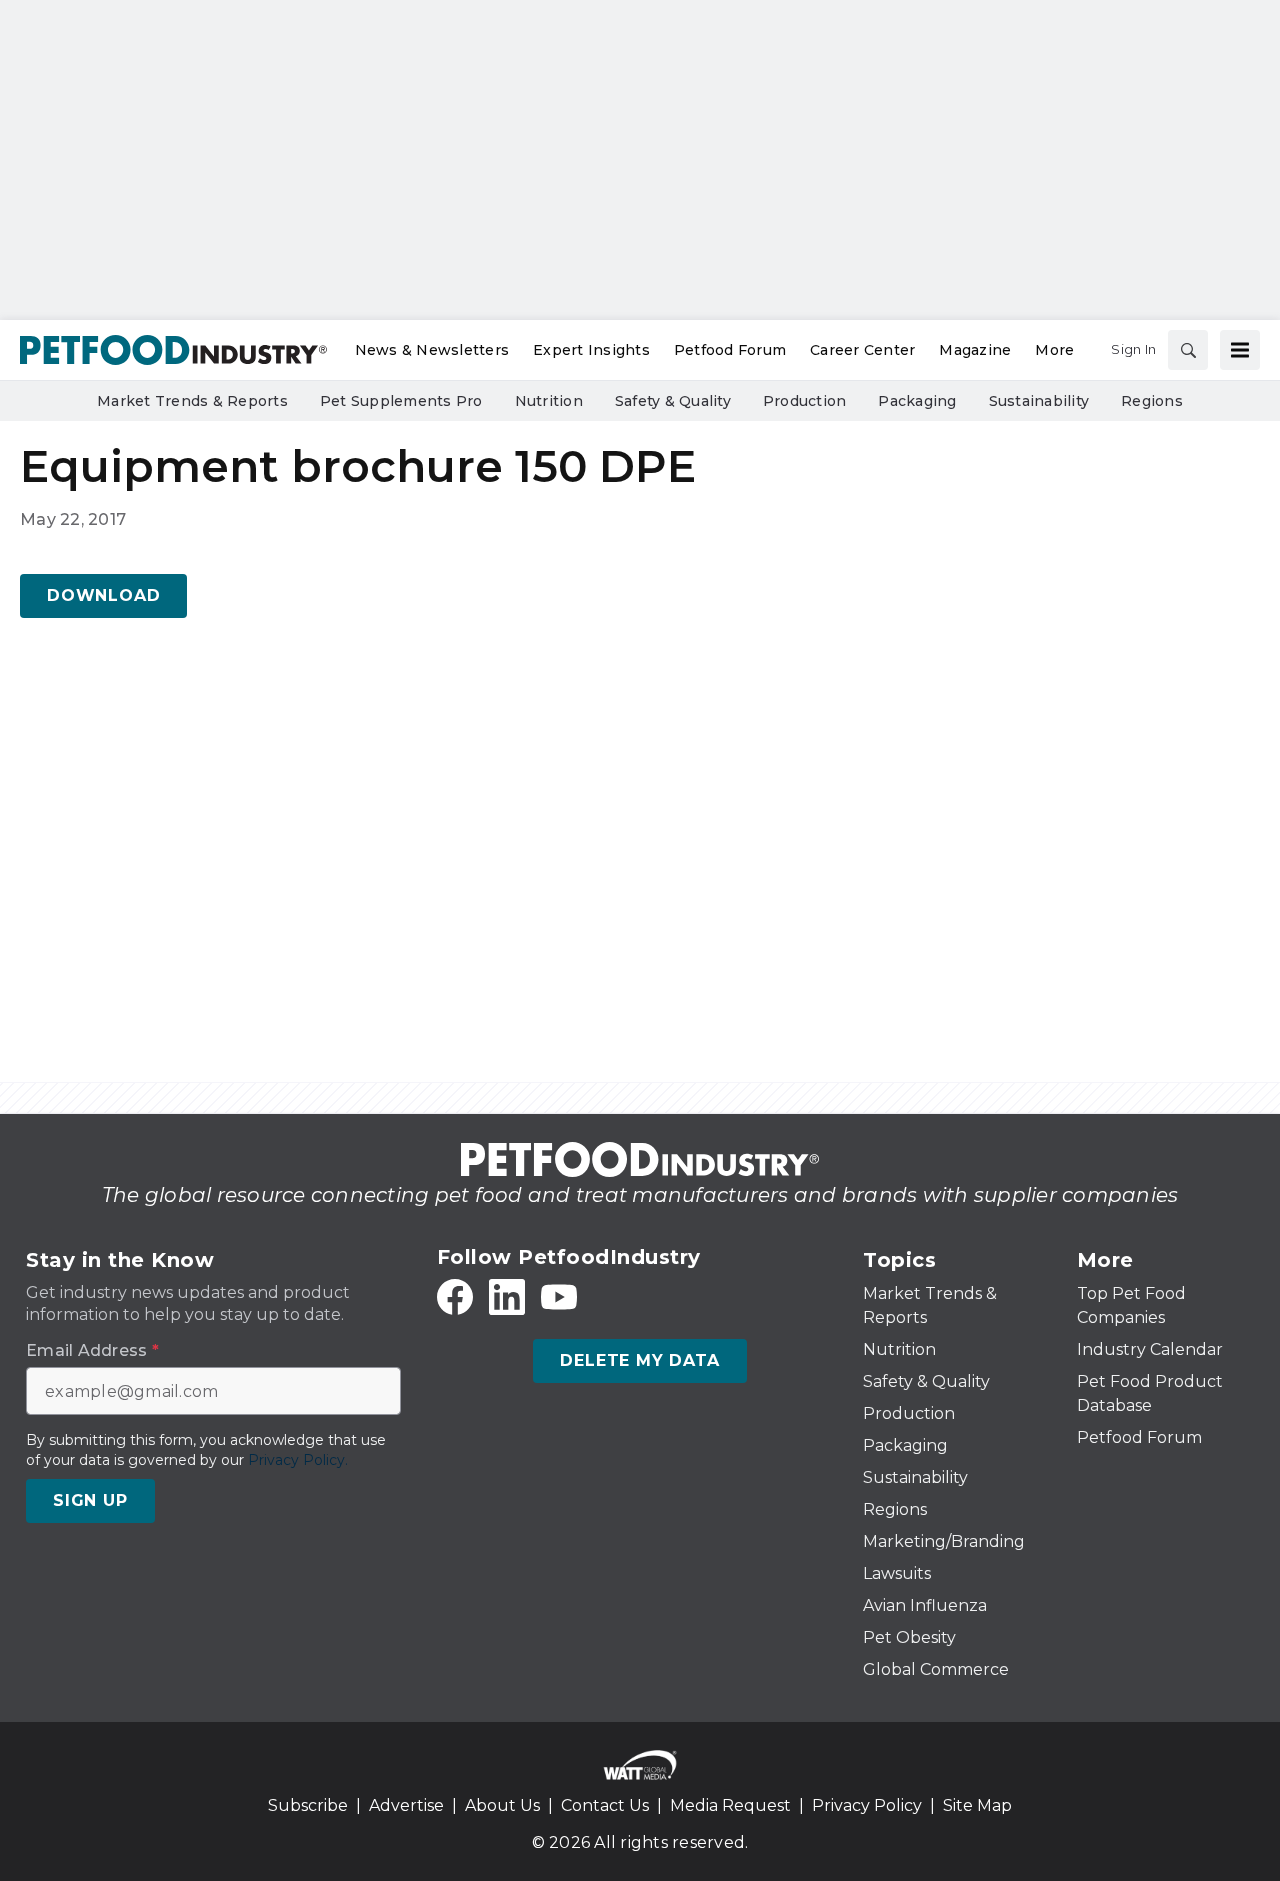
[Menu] (1240, 350)
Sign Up (90, 1500)
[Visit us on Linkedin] (507, 1297)
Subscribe (308, 1805)
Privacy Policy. (298, 1460)
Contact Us (605, 1805)
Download (103, 595)
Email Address (92, 1351)
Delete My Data (639, 1360)
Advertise (406, 1805)
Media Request (730, 1805)
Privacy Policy (867, 1805)
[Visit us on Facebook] (455, 1297)
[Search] (1188, 350)
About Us (502, 1805)
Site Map (977, 1805)
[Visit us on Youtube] (559, 1297)
